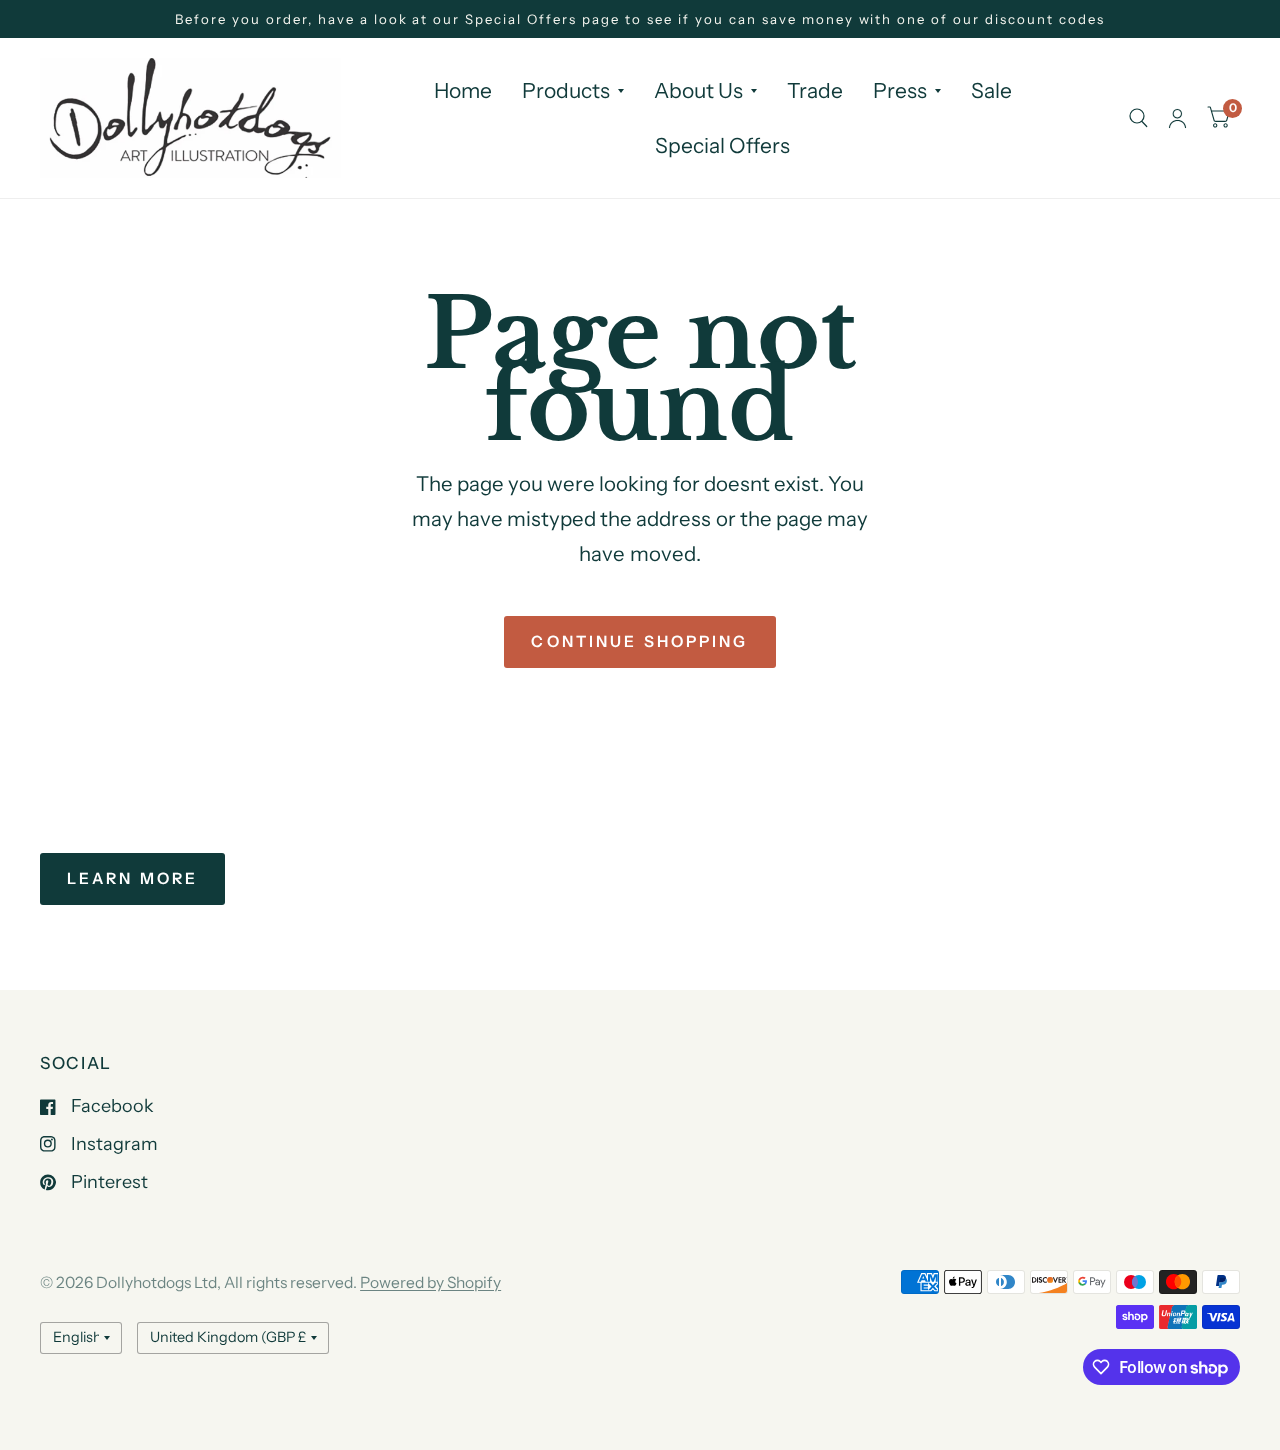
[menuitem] (463, 91)
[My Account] (1177, 118)
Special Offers (722, 145)
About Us (698, 90)
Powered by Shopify (430, 1282)
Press (900, 90)
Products (566, 90)
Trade (815, 90)
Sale (991, 90)
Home (463, 90)
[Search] (1138, 118)
